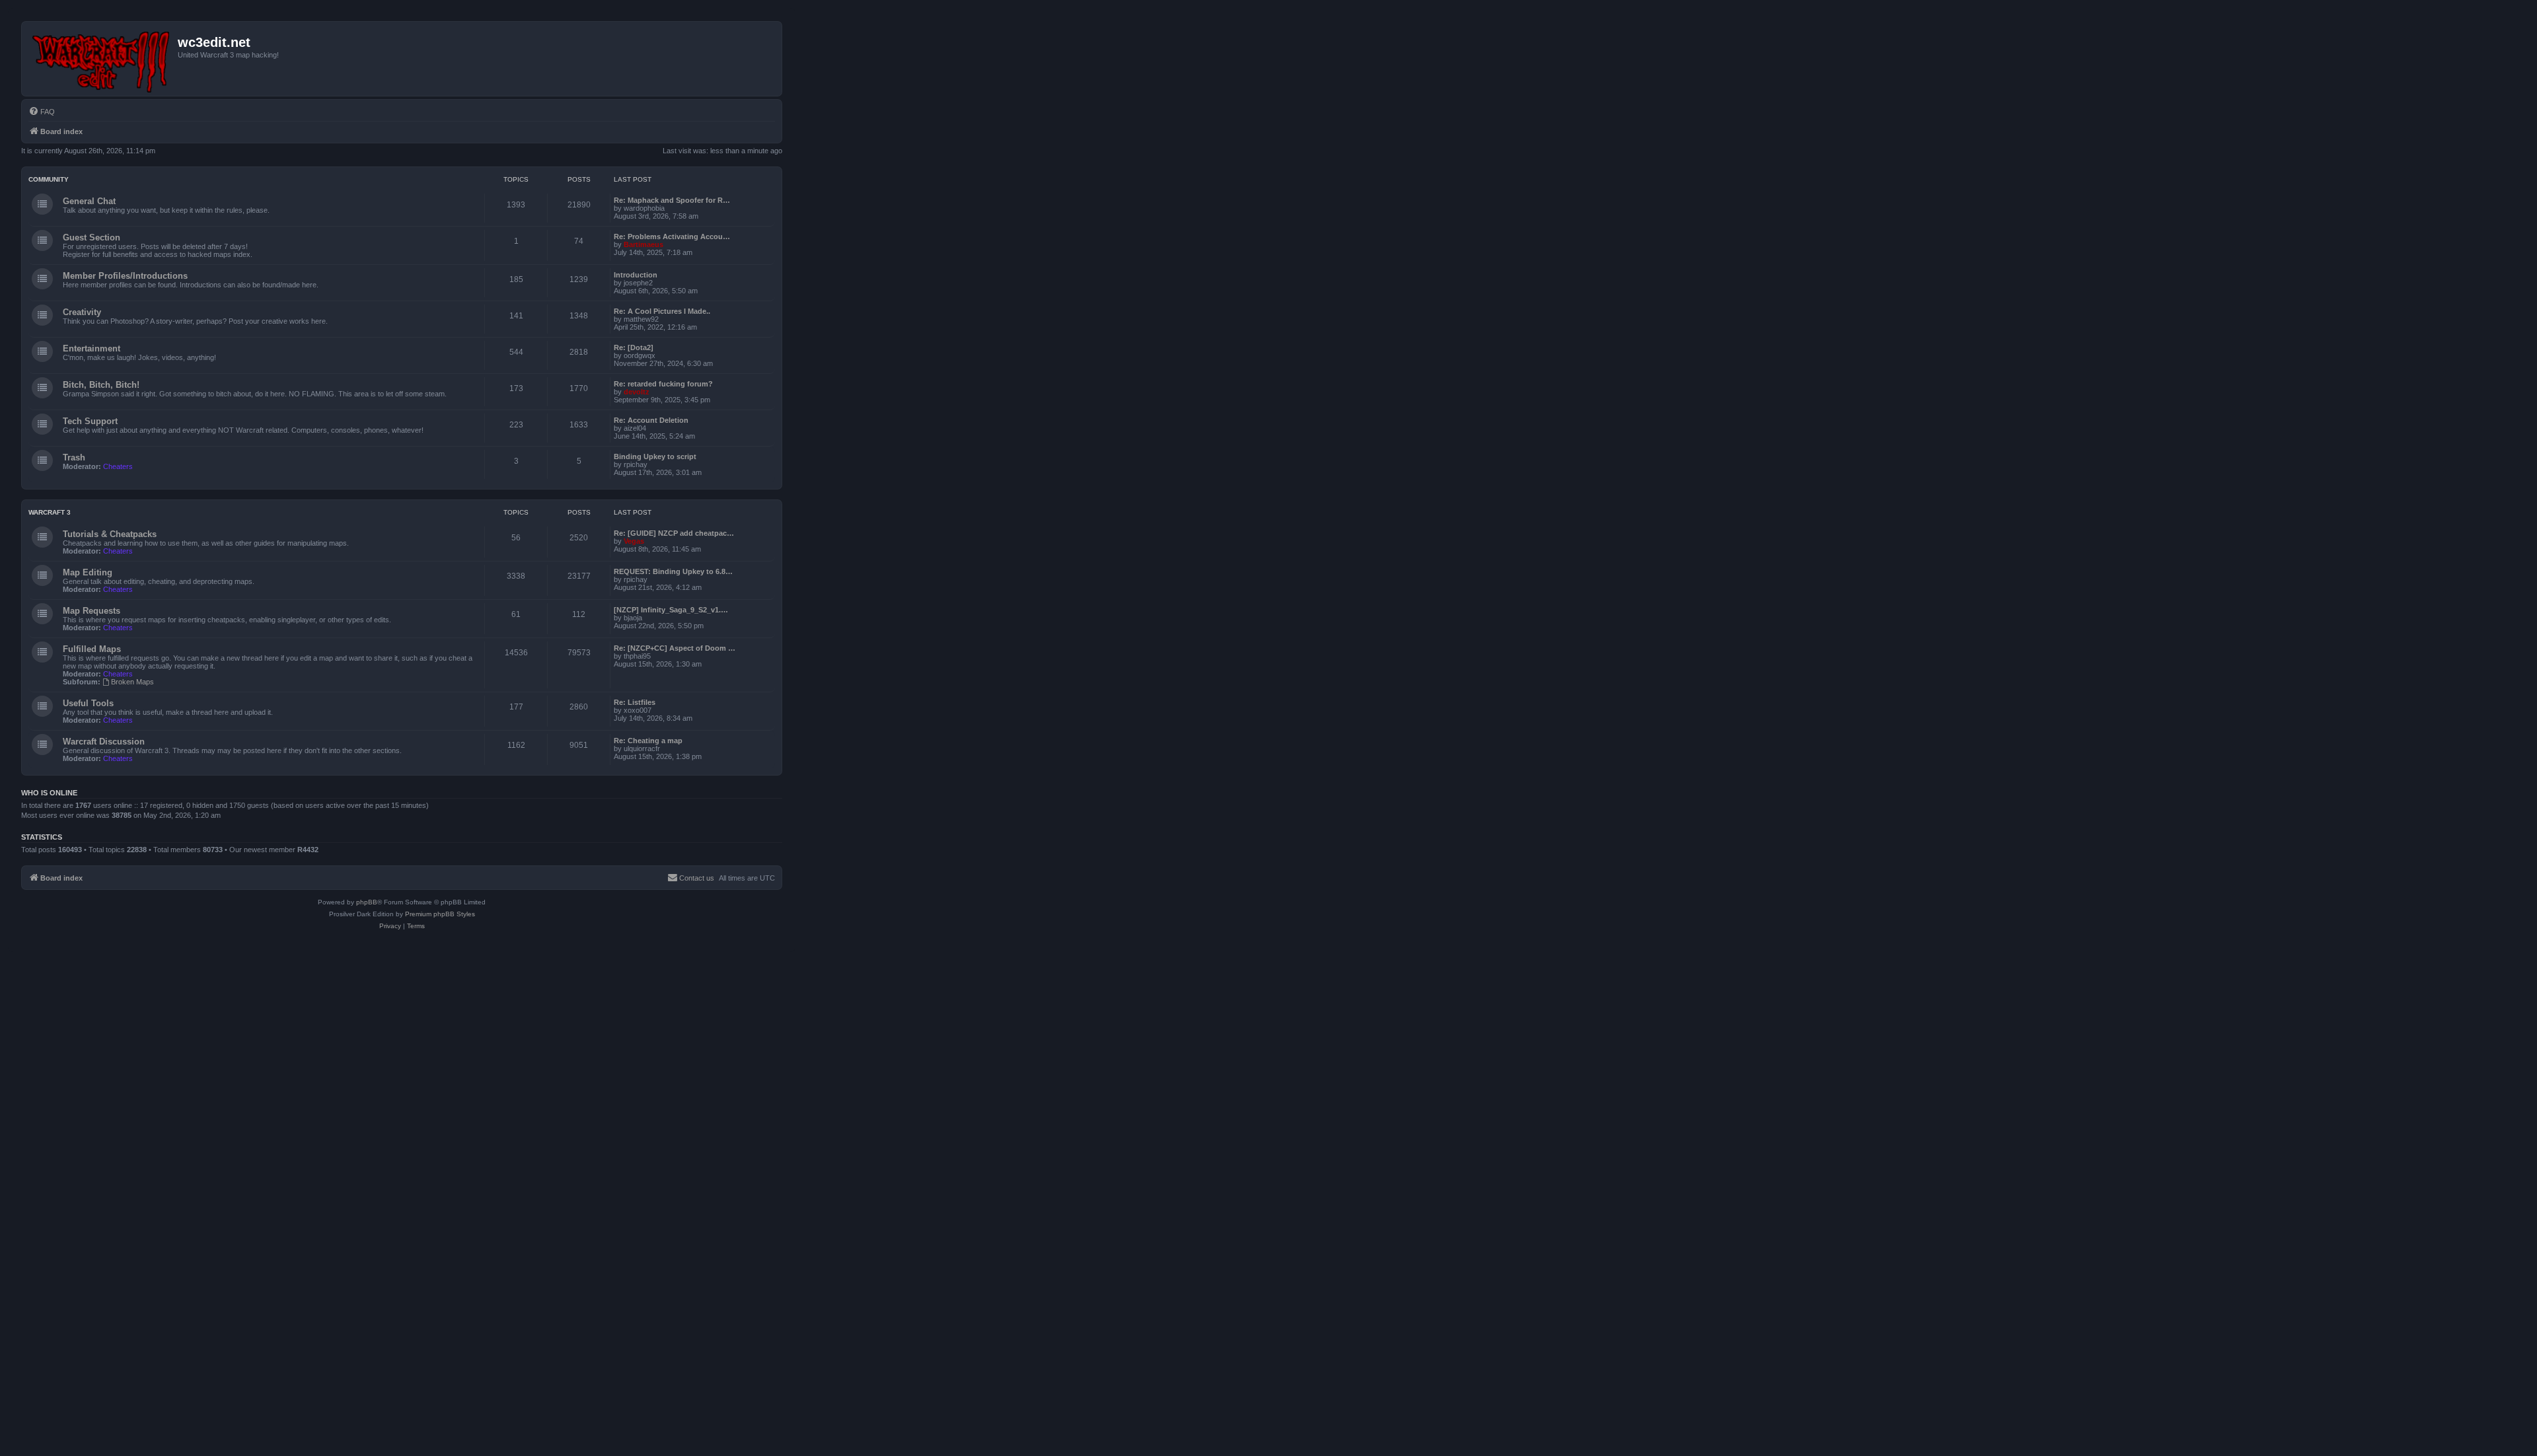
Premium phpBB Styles (440, 914)
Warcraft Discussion (104, 742)
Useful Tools (88, 703)
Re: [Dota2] (634, 347)
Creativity (82, 312)
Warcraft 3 (50, 512)
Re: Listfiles (635, 702)
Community (49, 179)
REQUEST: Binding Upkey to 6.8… (673, 571)
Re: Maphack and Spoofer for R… (672, 200)
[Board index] (101, 59)
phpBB (367, 902)
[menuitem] (42, 112)
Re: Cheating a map (648, 741)
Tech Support (90, 421)
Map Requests (92, 611)
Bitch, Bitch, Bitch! (101, 385)
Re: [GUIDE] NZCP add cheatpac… (674, 533)
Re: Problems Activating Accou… (672, 237)
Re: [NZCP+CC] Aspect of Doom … (675, 648)
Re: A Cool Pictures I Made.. (662, 311)
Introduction (636, 275)
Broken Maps (132, 682)
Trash (74, 457)
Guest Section (92, 237)
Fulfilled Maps (92, 649)
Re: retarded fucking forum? (663, 384)
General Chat (89, 201)
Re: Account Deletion (651, 420)
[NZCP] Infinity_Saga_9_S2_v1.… (671, 610)
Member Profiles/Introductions (125, 276)
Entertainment (92, 348)
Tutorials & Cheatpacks (110, 534)
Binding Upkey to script (655, 456)
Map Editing (88, 572)
